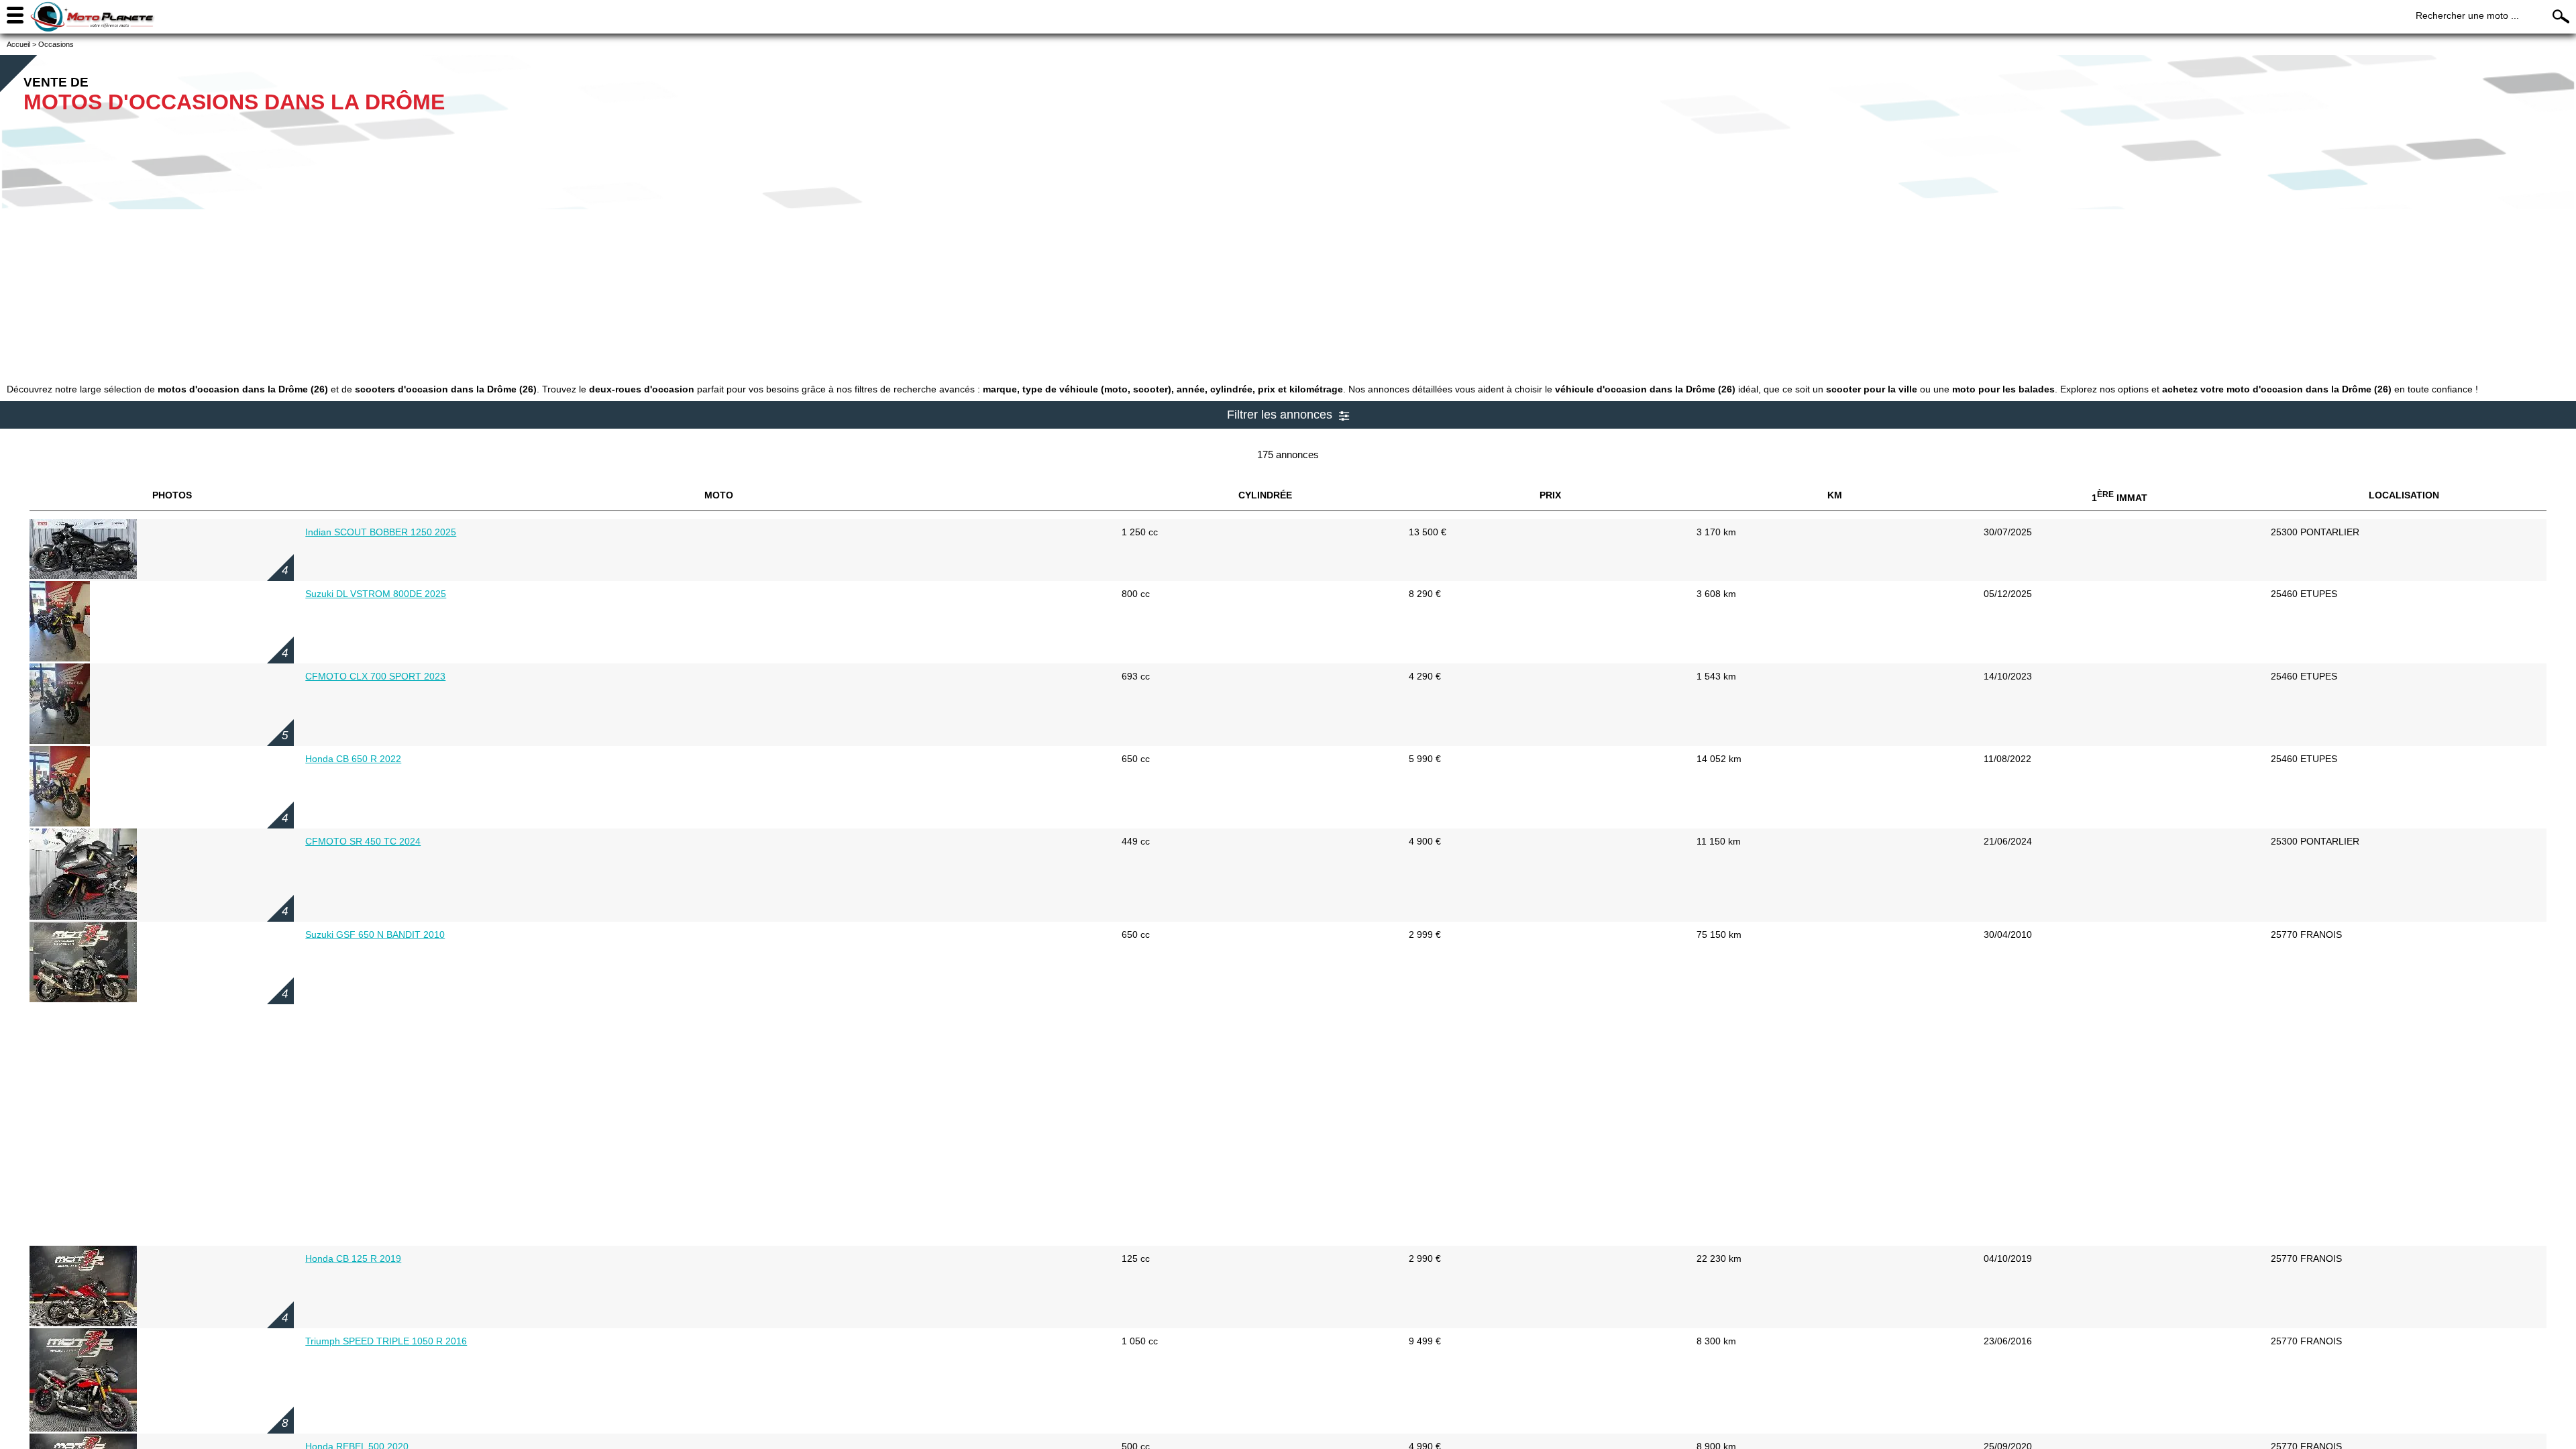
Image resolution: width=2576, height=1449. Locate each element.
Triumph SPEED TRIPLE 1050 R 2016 (386, 1341)
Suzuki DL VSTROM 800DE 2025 (376, 594)
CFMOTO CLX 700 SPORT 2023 (375, 676)
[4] (83, 576)
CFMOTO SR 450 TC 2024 (363, 841)
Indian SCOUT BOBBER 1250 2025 (381, 532)
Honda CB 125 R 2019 (353, 1258)
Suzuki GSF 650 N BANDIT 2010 (375, 934)
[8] (83, 1428)
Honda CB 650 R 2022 (353, 759)
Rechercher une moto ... (2467, 15)
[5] (60, 741)
